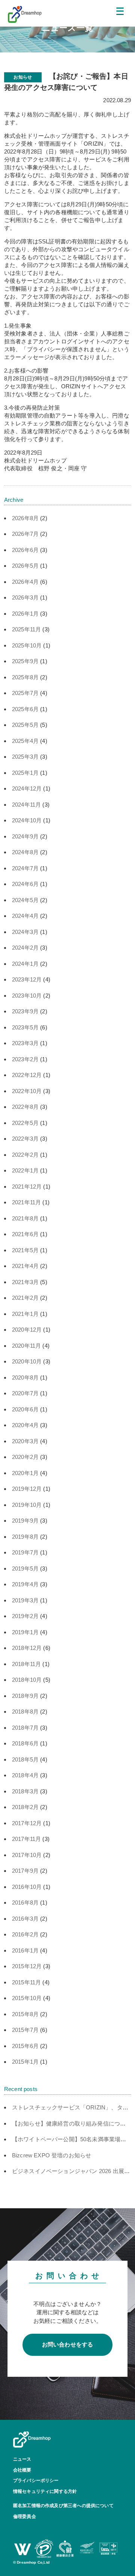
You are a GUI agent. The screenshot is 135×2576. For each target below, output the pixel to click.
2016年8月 (25, 1903)
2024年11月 (26, 805)
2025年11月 (26, 629)
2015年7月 (25, 2030)
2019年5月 (25, 1568)
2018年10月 (27, 1680)
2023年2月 (25, 1059)
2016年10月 (27, 1887)
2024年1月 (25, 964)
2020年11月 (26, 1346)
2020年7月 (25, 1393)
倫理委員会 (25, 2516)
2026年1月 (25, 614)
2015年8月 (25, 2014)
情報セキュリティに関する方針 (45, 2491)
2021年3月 (25, 1282)
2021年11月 (26, 1202)
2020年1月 (25, 1473)
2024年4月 (25, 916)
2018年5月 (25, 1759)
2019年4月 (25, 1584)
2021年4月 (25, 1266)
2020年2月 (25, 1457)
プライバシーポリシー (36, 2481)
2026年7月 (25, 534)
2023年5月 (25, 1027)
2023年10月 (27, 996)
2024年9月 (25, 836)
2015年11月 (26, 1982)
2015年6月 (25, 2046)
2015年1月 (25, 2062)
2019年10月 (27, 1505)
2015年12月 (27, 1966)
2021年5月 (25, 1250)
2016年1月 (25, 1950)
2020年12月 (27, 1330)
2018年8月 (25, 1712)
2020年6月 (25, 1409)
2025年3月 (25, 757)
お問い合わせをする (68, 2344)
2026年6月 (25, 550)
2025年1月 (25, 773)
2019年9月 (25, 1521)
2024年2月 (25, 948)
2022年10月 (27, 1091)
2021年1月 (25, 1314)
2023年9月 (25, 1011)
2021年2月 (25, 1298)
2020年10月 (27, 1361)
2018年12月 (27, 1648)
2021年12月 (27, 1187)
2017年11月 (26, 1839)
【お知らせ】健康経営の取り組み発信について (72, 2123)
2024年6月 (25, 884)
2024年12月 (27, 788)
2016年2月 (25, 1934)
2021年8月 (25, 1218)
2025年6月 (25, 709)
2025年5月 (25, 725)
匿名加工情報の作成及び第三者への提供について (63, 2506)
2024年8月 (25, 852)
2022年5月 (25, 1123)
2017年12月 (27, 1823)
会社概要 (22, 2470)
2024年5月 (25, 900)
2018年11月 (26, 1664)
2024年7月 (25, 868)
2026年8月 (25, 518)
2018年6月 (25, 1743)
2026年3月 (25, 597)
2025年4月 (25, 741)
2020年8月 (25, 1377)
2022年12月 (27, 1075)
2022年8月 (25, 1107)
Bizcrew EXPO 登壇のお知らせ (52, 2155)
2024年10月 (27, 820)
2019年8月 (25, 1537)
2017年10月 (27, 1855)
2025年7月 (25, 693)
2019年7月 (25, 1552)
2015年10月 (27, 1998)
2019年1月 (25, 1632)
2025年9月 (25, 661)
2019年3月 (25, 1600)
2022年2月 (25, 1155)
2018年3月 (25, 1791)
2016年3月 (25, 1919)
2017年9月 (25, 1871)
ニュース (22, 2459)
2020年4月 (25, 1425)
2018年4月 (25, 1775)
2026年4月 (25, 582)
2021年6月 (25, 1234)
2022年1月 (25, 1170)
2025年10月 (27, 645)
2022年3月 (25, 1139)
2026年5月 (25, 566)
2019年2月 (25, 1616)
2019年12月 (27, 1489)
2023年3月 (25, 1043)
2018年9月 (25, 1696)
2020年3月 (25, 1441)
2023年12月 (27, 979)
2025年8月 (25, 677)
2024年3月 (25, 932)
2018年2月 (25, 1807)
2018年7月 (25, 1728)
